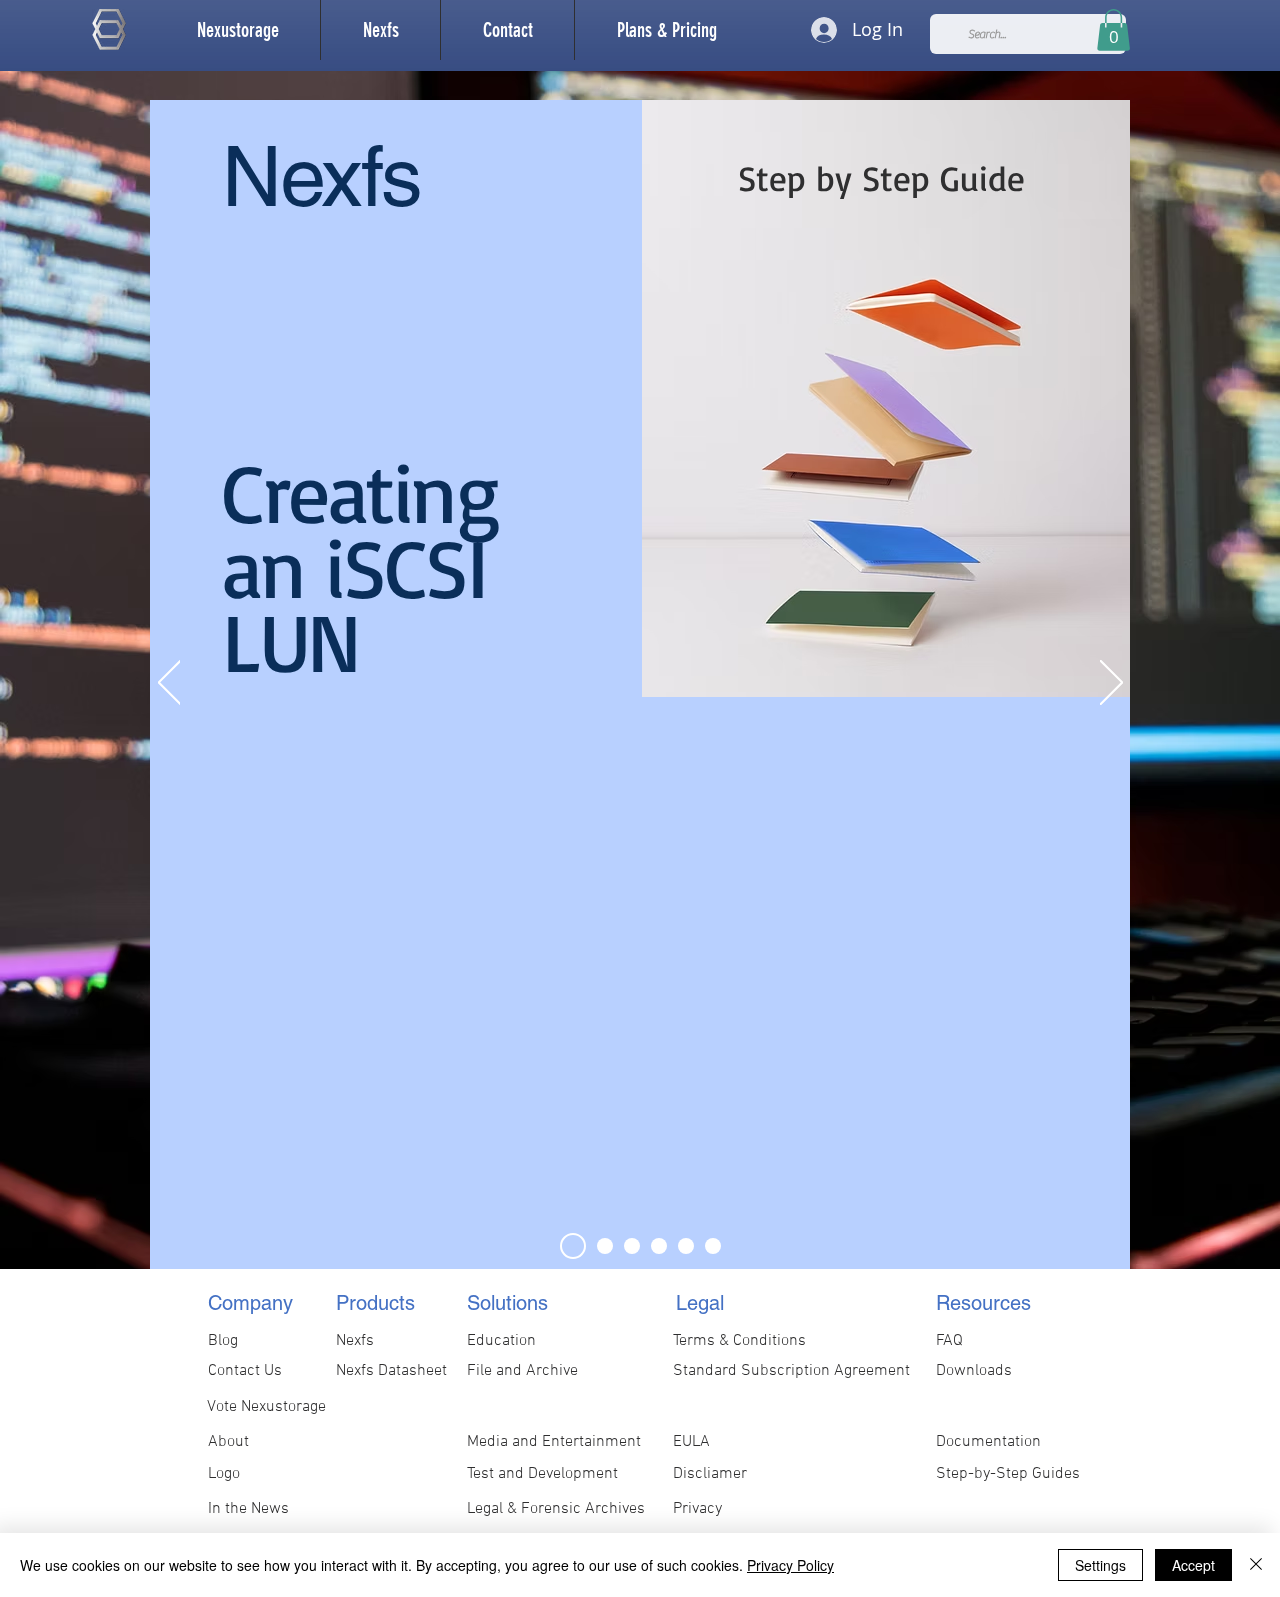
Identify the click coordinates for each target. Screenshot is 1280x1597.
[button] (380, 30)
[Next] (1111, 684)
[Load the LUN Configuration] (659, 1246)
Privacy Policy (790, 1565)
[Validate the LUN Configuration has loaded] (686, 1246)
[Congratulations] (713, 1246)
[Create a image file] (605, 1246)
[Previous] (169, 684)
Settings (1100, 1565)
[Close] (1256, 1565)
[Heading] (573, 1246)
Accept (1193, 1565)
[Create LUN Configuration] (632, 1246)
